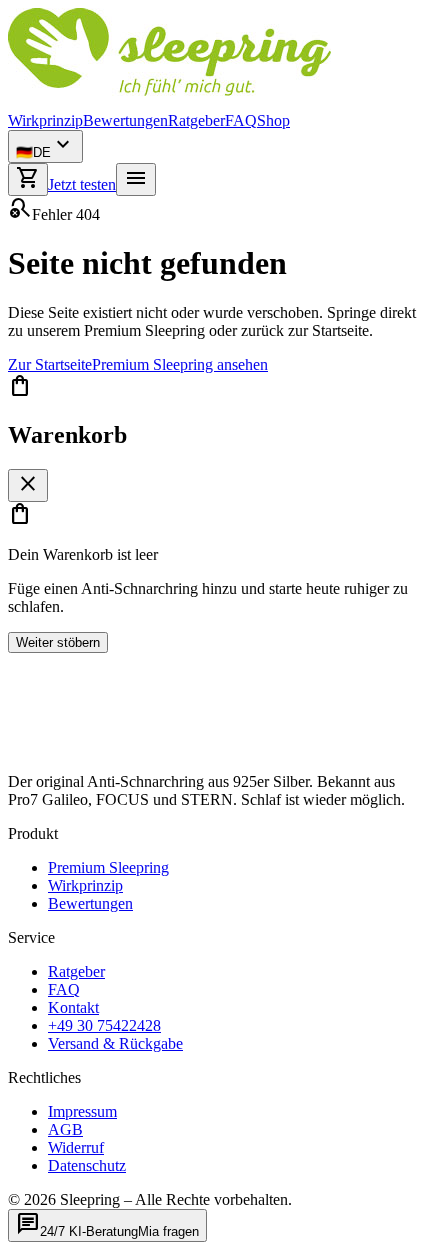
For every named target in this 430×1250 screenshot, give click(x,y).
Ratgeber (196, 120)
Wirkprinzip (45, 120)
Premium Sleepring (108, 867)
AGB (65, 1129)
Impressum (82, 1111)
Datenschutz (87, 1165)
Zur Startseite (50, 364)
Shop (273, 120)
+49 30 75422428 (104, 1025)
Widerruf (76, 1147)
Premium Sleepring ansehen (180, 364)
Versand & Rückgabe (115, 1043)
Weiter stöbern (58, 642)
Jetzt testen (82, 184)
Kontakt (73, 1007)
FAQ (241, 120)
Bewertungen (125, 120)
